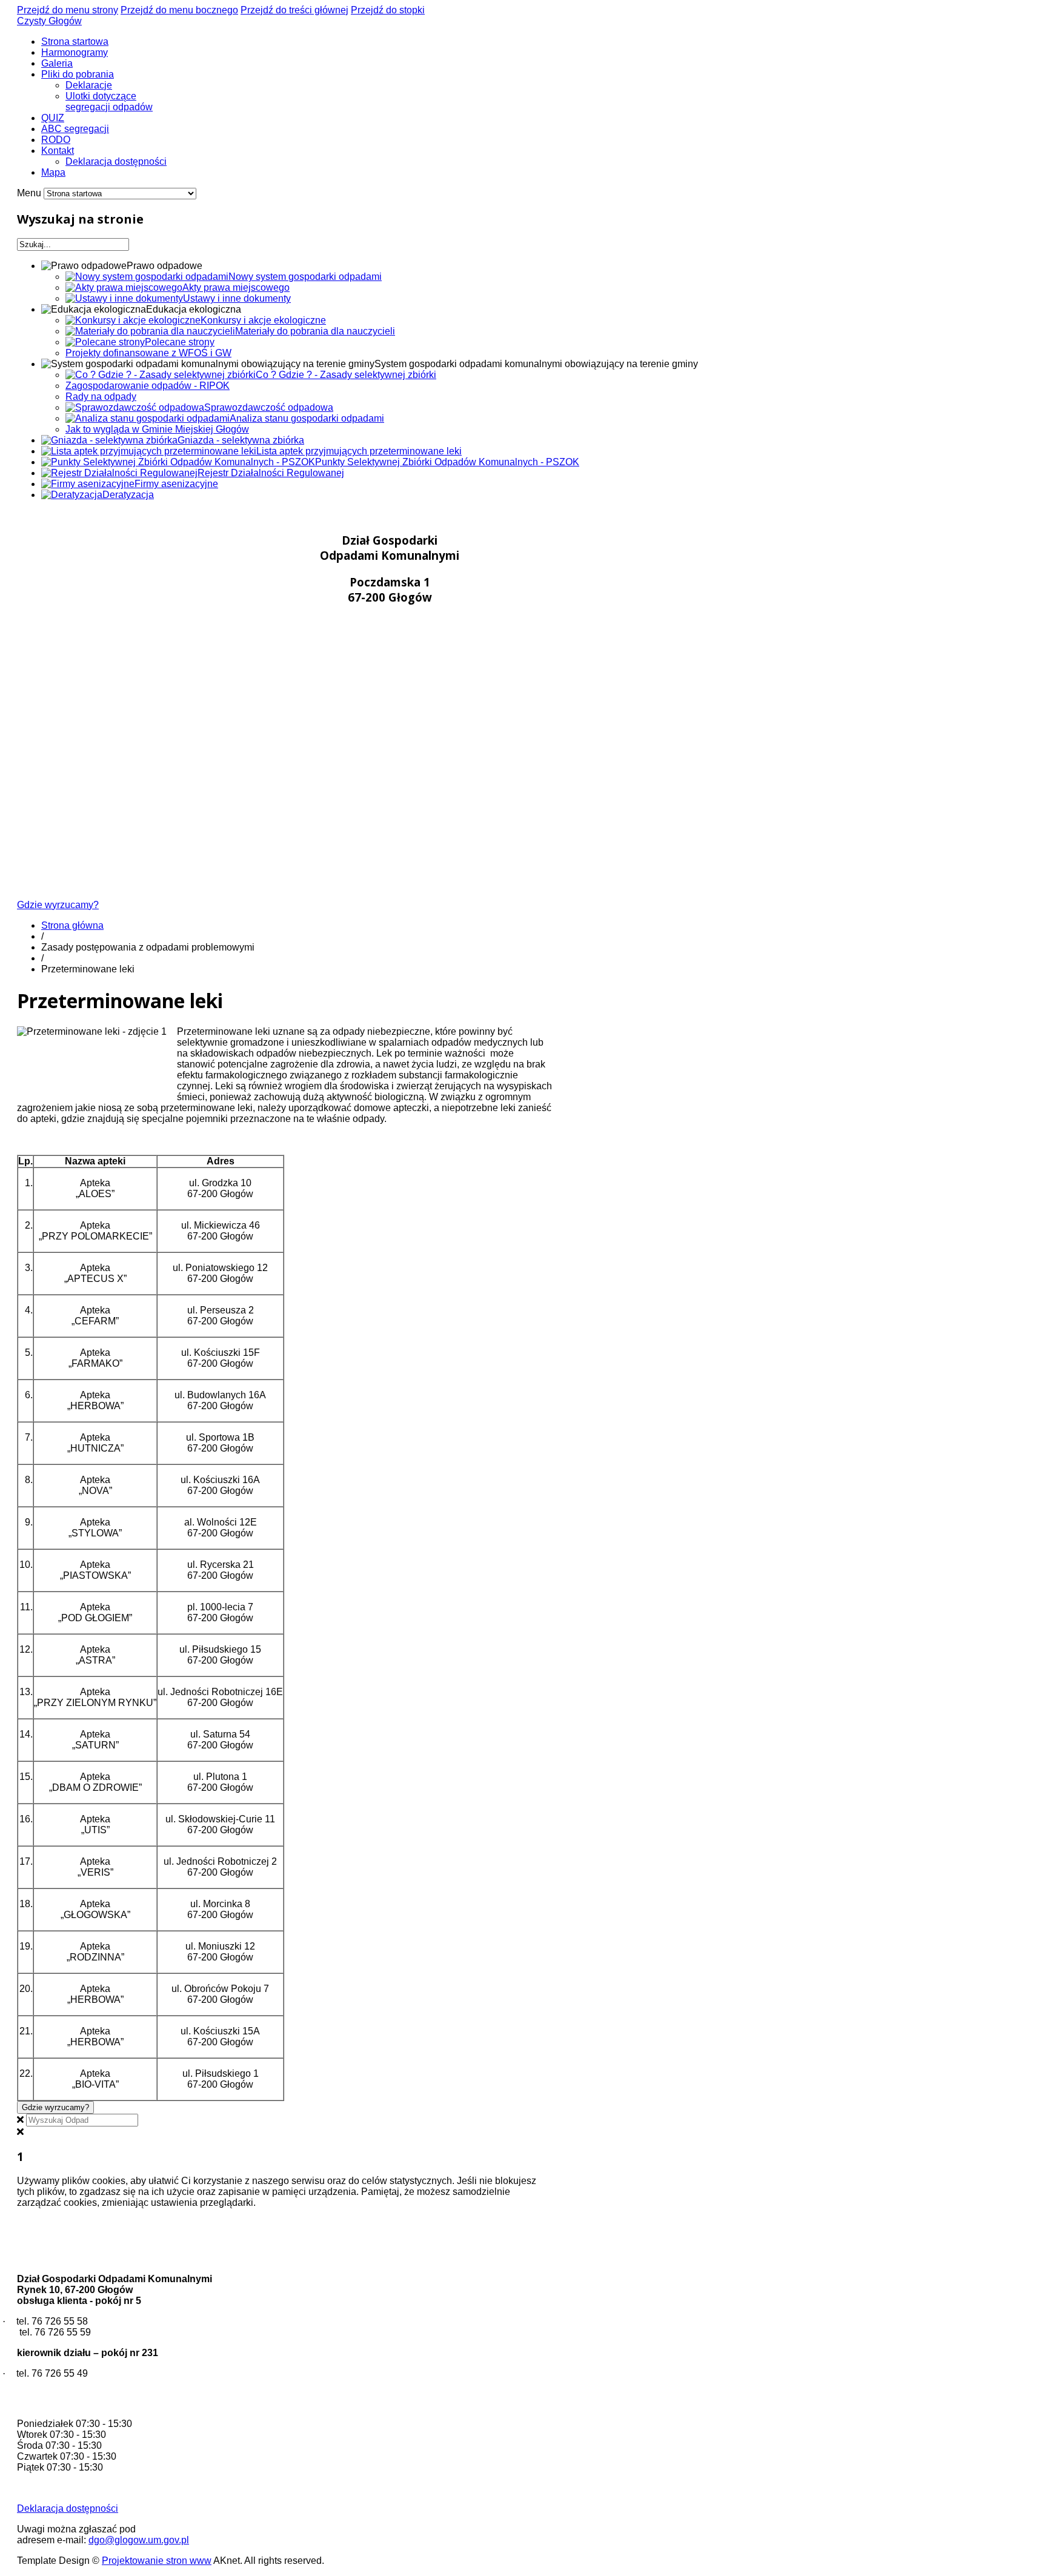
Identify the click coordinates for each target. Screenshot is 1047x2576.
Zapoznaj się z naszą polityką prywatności (349, 2203)
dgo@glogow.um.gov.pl (139, 2540)
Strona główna (72, 925)
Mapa (53, 172)
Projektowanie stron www (157, 2561)
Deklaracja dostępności (116, 161)
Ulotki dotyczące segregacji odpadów (109, 101)
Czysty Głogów (49, 21)
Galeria (57, 63)
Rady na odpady (101, 397)
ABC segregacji (75, 129)
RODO (56, 140)
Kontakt (58, 151)
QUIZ (53, 118)
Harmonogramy (75, 52)
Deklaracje (89, 85)
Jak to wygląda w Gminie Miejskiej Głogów (157, 429)
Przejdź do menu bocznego (179, 10)
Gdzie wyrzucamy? (58, 905)
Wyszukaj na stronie (80, 219)
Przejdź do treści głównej (294, 10)
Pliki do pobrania (78, 74)
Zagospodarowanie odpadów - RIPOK (148, 386)
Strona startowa (75, 41)
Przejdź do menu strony (68, 10)
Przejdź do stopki (388, 10)
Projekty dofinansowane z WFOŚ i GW (148, 353)
